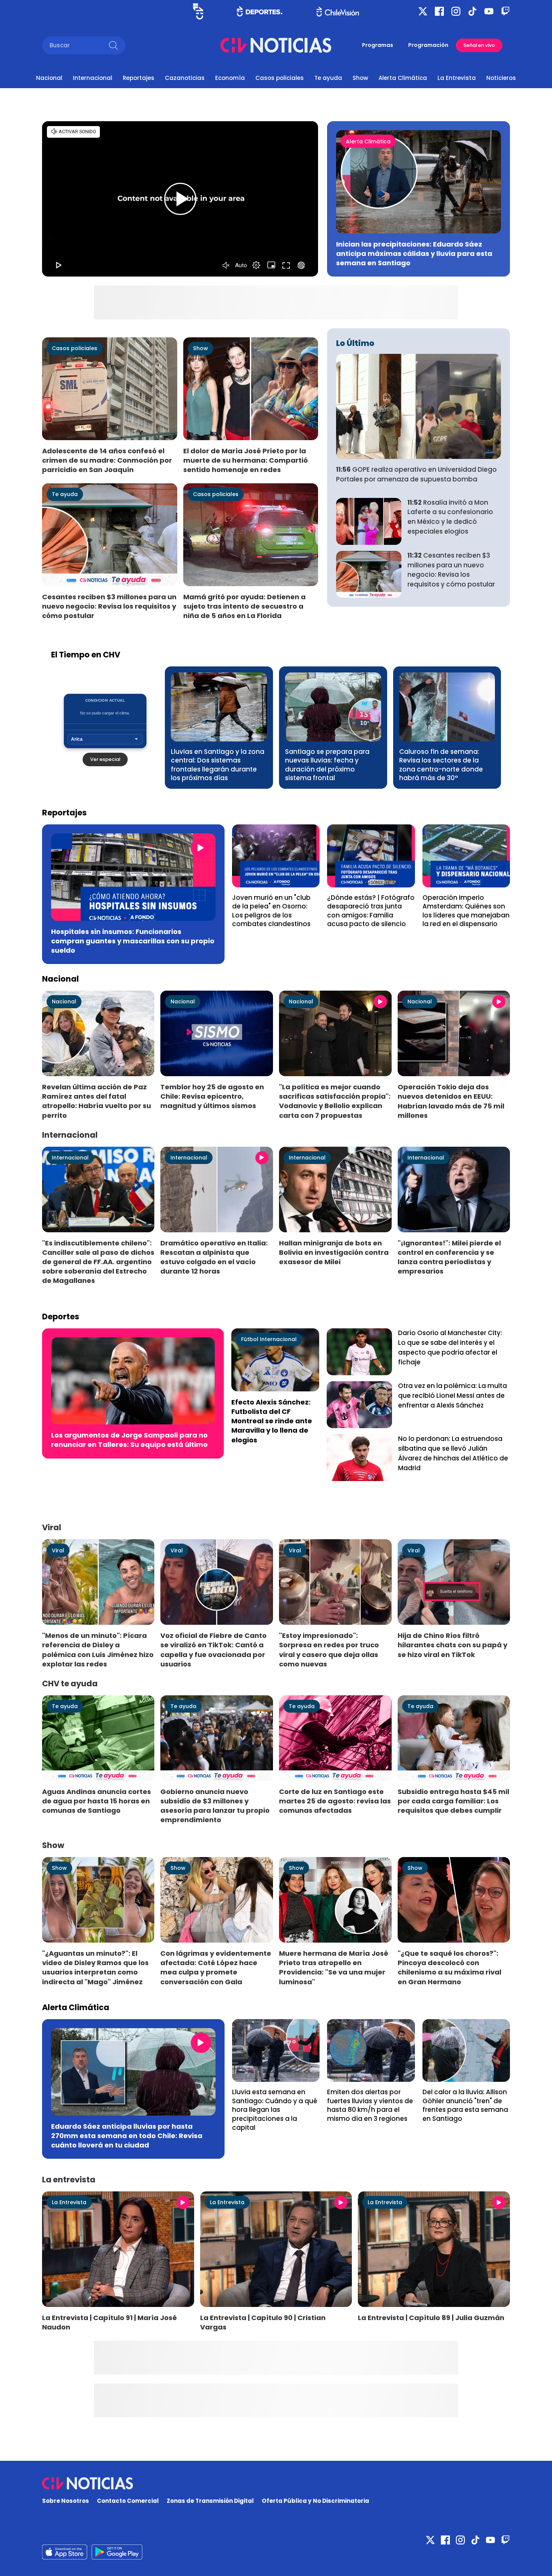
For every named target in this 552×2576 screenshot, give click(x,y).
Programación (428, 45)
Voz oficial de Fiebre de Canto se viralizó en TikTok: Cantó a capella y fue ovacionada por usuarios (213, 1650)
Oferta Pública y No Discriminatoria (315, 2501)
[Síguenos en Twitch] (505, 11)
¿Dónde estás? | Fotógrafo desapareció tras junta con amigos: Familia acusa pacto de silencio (371, 911)
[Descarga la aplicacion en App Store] (117, 2552)
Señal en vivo (479, 45)
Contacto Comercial (128, 2501)
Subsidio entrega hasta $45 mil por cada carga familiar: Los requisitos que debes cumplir (453, 1801)
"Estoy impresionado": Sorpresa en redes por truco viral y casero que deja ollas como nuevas (329, 1650)
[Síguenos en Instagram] (456, 11)
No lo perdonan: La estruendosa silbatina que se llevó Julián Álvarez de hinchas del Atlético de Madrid (453, 1453)
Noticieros (501, 78)
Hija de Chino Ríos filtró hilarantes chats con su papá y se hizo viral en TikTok (452, 1645)
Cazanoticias (185, 78)
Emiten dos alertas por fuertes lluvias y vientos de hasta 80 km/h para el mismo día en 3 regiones (370, 2105)
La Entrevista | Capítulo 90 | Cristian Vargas (263, 2322)
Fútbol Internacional (269, 1339)
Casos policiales (280, 78)
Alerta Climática (403, 78)
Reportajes (139, 78)
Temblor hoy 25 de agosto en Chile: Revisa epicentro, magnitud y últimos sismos (212, 1096)
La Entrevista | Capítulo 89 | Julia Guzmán (431, 2318)
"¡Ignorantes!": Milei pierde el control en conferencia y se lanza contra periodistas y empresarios (449, 1257)
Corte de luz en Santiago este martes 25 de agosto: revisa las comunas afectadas (335, 1801)
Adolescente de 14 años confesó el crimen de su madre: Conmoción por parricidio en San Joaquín (107, 460)
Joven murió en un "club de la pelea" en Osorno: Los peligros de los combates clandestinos (271, 911)
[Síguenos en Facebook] (439, 11)
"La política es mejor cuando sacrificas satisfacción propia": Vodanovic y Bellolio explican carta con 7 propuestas (335, 1101)
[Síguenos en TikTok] (472, 11)
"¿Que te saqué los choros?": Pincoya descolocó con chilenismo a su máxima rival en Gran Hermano (449, 1967)
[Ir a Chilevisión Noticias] (276, 45)
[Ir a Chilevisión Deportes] (260, 11)
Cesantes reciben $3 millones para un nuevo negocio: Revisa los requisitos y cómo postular (109, 606)
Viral (58, 1550)
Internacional (93, 78)
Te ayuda (328, 78)
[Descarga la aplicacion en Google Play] (65, 2552)
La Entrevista (457, 78)
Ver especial (105, 759)
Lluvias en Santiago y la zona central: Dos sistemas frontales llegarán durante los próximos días (218, 765)
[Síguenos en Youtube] (489, 11)
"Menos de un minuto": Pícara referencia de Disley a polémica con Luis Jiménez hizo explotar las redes (98, 1650)
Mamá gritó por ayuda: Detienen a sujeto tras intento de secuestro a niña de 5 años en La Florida (244, 606)
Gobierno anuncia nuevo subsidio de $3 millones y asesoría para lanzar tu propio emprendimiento (215, 1806)
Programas (378, 45)
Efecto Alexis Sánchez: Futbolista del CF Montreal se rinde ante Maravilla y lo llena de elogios (272, 1421)
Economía (230, 78)
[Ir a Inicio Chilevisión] (338, 11)
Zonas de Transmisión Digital (210, 2501)
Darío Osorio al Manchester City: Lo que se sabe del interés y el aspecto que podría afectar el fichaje (450, 1347)
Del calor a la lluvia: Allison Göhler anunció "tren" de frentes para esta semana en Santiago (465, 2105)
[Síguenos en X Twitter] (423, 11)
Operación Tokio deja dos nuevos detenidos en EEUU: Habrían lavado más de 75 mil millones (451, 1101)
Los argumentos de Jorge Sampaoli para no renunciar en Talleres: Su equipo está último (129, 1440)
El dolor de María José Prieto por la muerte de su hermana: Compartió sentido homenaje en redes (246, 460)
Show (360, 78)
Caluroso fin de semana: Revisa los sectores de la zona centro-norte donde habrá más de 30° (441, 765)
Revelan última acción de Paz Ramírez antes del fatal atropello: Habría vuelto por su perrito (97, 1101)
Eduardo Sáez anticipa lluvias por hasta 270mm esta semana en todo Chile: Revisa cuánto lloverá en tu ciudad (127, 2136)
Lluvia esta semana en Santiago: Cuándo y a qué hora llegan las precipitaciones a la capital (275, 2110)
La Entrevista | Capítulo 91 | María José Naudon (109, 2322)
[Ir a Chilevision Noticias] (276, 2483)
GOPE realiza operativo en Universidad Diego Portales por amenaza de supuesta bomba (416, 474)
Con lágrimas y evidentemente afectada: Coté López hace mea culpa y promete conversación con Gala (216, 1967)
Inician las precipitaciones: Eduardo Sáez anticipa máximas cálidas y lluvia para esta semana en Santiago (414, 253)
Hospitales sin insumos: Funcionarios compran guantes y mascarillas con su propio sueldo (133, 941)
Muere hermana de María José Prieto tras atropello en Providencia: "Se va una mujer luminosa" (334, 1967)
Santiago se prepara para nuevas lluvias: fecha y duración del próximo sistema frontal (327, 765)
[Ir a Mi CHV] (198, 11)
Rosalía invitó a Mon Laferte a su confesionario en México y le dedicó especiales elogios (450, 517)
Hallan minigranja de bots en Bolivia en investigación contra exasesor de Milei (334, 1252)
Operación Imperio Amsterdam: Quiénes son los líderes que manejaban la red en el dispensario (466, 911)
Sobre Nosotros (66, 2501)
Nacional (49, 78)
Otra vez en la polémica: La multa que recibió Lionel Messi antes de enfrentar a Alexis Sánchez (452, 1396)
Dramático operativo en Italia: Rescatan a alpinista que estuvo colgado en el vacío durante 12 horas (214, 1257)
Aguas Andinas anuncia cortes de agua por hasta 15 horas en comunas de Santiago (97, 1801)
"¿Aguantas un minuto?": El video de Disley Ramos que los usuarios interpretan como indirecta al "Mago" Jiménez (95, 1967)
